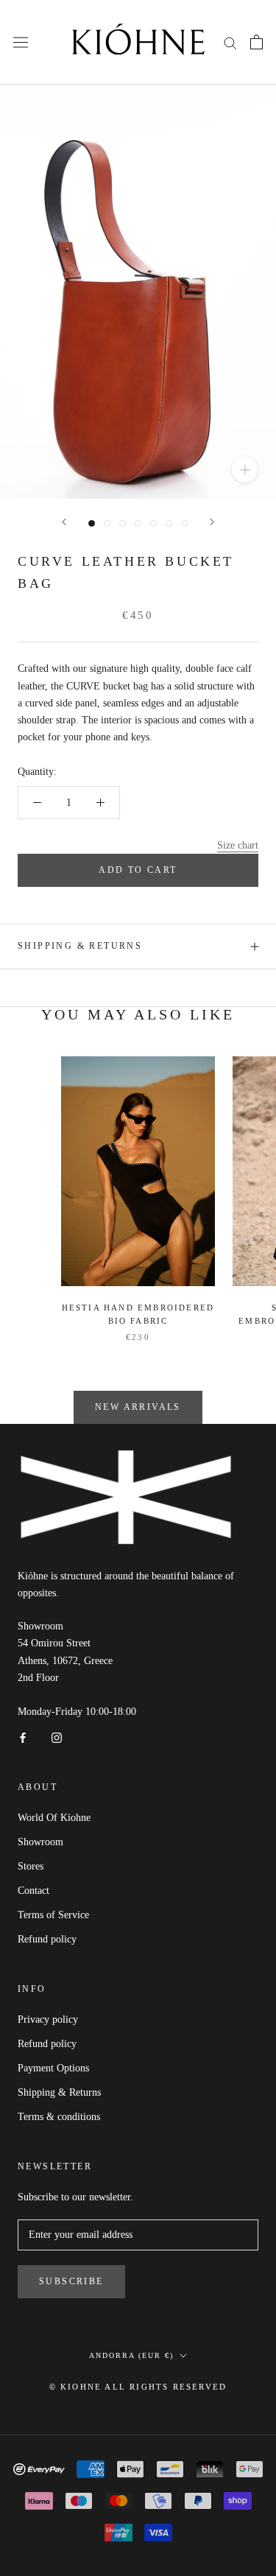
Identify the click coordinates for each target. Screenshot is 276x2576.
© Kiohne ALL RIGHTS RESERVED (138, 2387)
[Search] (230, 42)
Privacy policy (48, 2019)
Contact (33, 1891)
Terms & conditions (59, 2117)
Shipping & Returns (80, 946)
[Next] (212, 522)
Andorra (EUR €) (131, 2355)
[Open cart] (256, 42)
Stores (31, 1866)
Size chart (238, 845)
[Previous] (64, 522)
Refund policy (47, 1939)
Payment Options (53, 2068)
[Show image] (92, 523)
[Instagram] (57, 1737)
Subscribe (71, 2281)
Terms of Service (53, 1915)
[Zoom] (245, 470)
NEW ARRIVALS (138, 1407)
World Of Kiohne (54, 1818)
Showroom (40, 1842)
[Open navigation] (21, 42)
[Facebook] (23, 1737)
